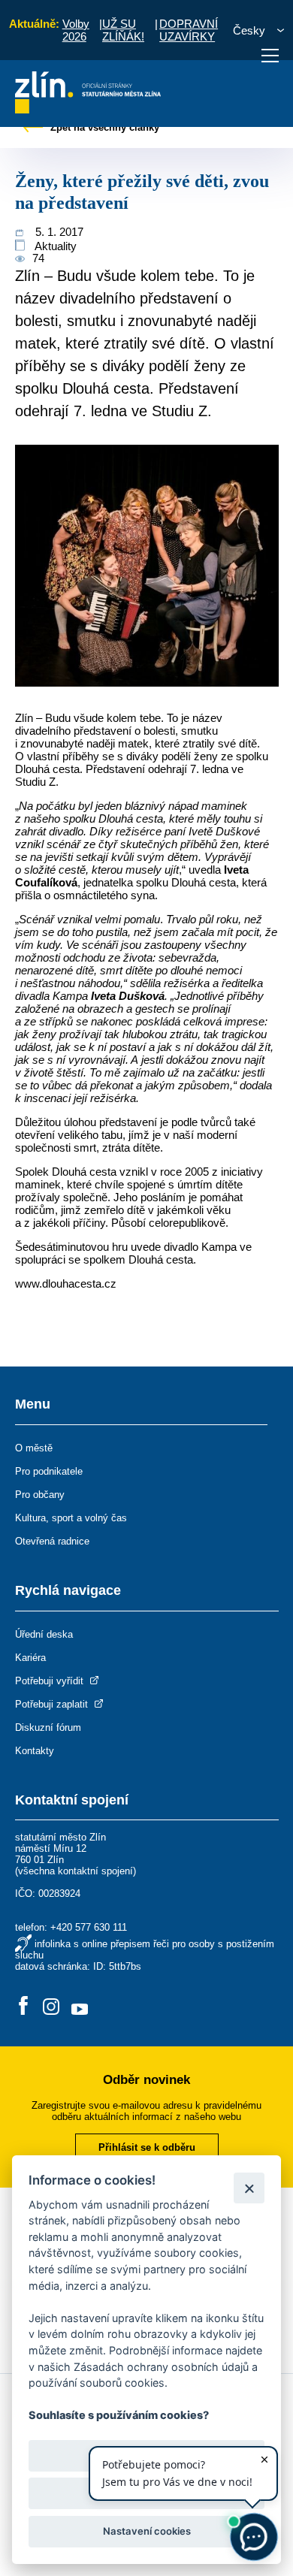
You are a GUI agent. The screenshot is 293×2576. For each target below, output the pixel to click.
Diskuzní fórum (48, 1727)
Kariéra (30, 1658)
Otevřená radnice (52, 1541)
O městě (34, 1448)
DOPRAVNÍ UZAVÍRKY (189, 30)
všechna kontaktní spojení (76, 1871)
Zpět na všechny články (103, 127)
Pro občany (40, 1495)
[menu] (270, 56)
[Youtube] (80, 2007)
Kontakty (35, 1751)
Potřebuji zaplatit (53, 1704)
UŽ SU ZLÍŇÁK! (123, 30)
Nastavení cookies (147, 2531)
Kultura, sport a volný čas (71, 1518)
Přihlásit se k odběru (147, 2147)
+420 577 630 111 (89, 1927)
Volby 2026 (76, 30)
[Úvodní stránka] (88, 109)
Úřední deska (44, 1634)
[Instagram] (51, 2007)
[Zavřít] (249, 2188)
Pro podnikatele (49, 1471)
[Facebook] (23, 2007)
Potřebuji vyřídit (51, 1681)
